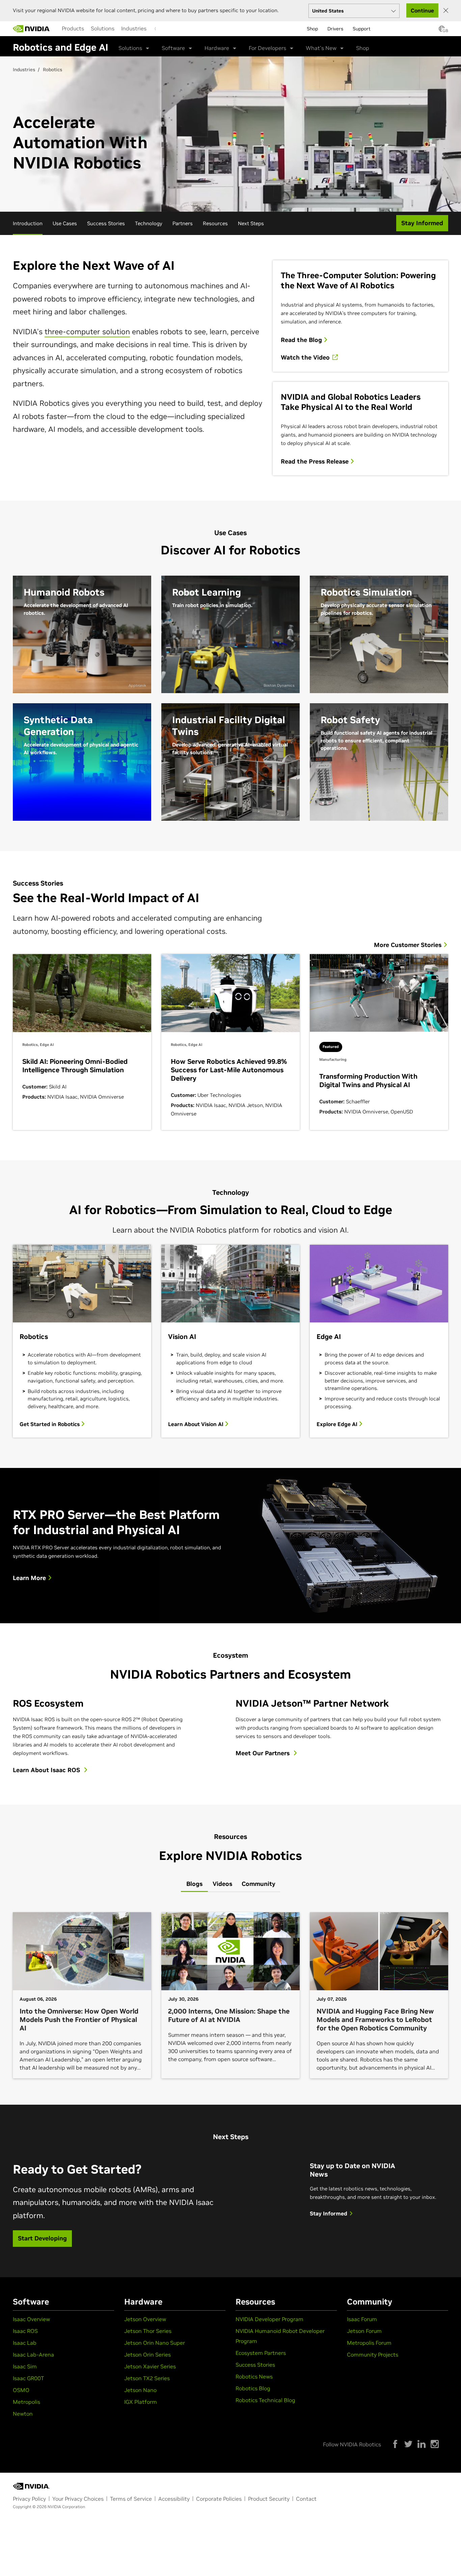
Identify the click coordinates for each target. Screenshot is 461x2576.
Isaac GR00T (28, 2378)
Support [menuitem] (362, 29)
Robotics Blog (253, 2388)
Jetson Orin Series (147, 2355)
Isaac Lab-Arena (33, 2355)
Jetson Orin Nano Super (155, 2343)
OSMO (21, 2390)
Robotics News (254, 2376)
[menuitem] (73, 28)
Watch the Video (306, 358)
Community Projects (373, 2355)
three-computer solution (87, 332)
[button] (442, 31)
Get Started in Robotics (50, 1424)
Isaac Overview (31, 2319)
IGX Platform (141, 2402)
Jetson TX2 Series (147, 2378)
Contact (306, 2499)
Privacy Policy (29, 2499)
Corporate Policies (219, 2499)
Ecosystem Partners (261, 2353)
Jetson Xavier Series (150, 2366)
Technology (149, 223)
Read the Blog (302, 340)
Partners (183, 223)
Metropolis (26, 2402)
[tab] (194, 1884)
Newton (23, 2414)
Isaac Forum (362, 2319)
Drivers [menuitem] (335, 29)
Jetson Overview (145, 2319)
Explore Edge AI (338, 1424)
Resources (215, 223)
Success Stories (106, 223)
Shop (363, 48)
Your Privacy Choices (78, 2499)
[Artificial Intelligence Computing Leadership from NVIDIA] (31, 29)
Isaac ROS (25, 2331)
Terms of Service (131, 2499)
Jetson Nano (140, 2390)
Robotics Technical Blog (265, 2400)
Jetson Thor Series (148, 2331)
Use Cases (65, 223)
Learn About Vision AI (196, 1424)
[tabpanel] (231, 1998)
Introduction (28, 223)
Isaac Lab (25, 2343)
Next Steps (251, 223)
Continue (422, 10)
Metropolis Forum (369, 2343)
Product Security (269, 2499)
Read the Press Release (316, 462)
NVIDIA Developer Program (269, 2319)
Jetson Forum (364, 2331)
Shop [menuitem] (312, 29)
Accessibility (174, 2499)
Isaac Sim (25, 2366)
